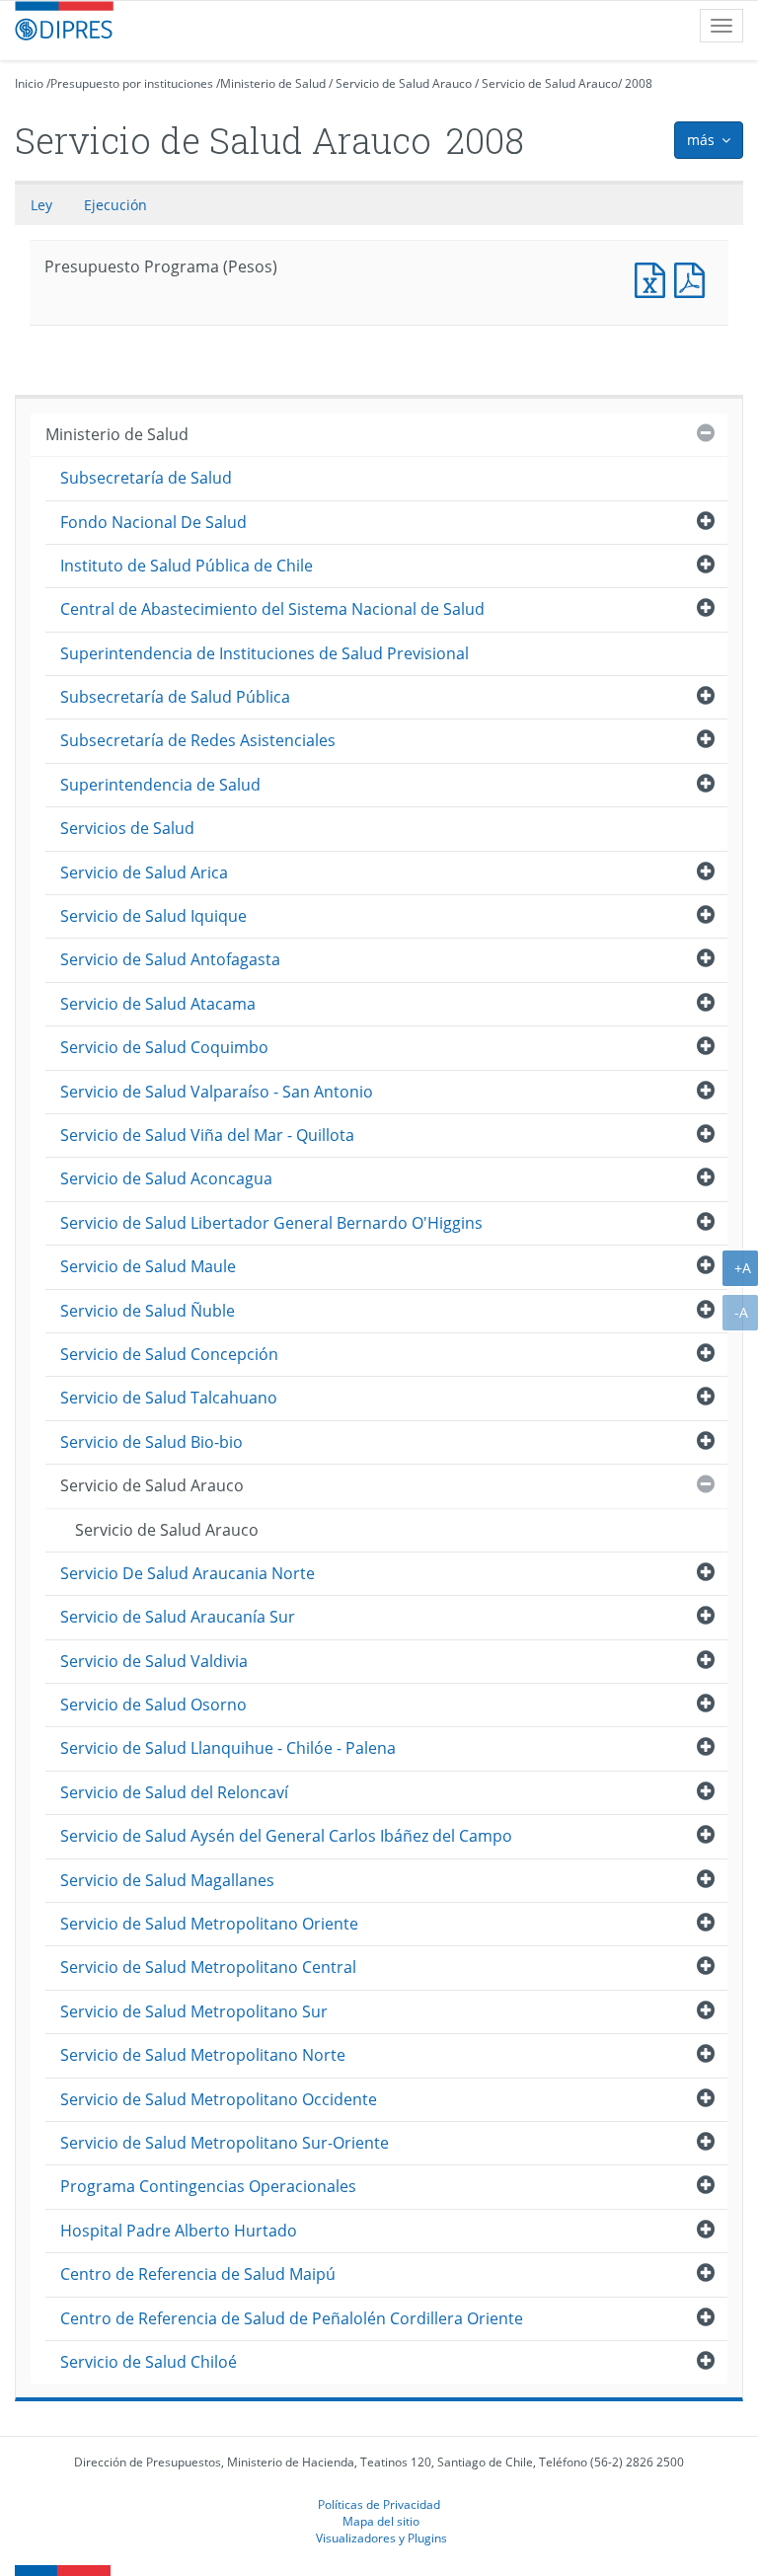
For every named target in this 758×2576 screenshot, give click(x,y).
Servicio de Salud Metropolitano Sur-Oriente (225, 2143)
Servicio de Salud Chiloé (149, 2362)
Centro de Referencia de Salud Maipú (198, 2274)
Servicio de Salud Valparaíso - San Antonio (217, 1092)
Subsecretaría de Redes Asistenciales (198, 740)
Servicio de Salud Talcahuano (169, 1398)
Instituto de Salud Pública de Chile (187, 566)
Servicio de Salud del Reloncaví (174, 1792)
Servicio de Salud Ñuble (148, 1311)
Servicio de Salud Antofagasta (170, 959)
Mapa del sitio (381, 2521)
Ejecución (115, 205)
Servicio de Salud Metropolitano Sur (194, 2011)
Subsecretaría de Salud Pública (175, 697)
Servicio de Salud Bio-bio (152, 1442)
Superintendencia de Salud (160, 785)
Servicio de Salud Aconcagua (166, 1178)
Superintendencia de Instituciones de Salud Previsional (265, 653)
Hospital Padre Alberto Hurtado (179, 2231)
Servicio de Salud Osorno (153, 1705)
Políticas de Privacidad (379, 2504)
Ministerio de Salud (273, 83)
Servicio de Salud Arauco (404, 83)
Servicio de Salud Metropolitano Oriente (209, 1924)
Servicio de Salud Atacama (158, 1004)
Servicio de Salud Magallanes (167, 1880)
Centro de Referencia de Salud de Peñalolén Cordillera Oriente (292, 2318)
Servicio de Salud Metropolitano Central (208, 1967)
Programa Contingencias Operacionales (208, 2186)
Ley (41, 205)
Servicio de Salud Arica (144, 872)
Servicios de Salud (127, 828)
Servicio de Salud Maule (148, 1266)
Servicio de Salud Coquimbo (164, 1047)
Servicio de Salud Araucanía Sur (178, 1617)
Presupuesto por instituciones (132, 83)
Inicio (29, 83)
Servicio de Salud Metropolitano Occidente (219, 2099)
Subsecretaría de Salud (146, 478)
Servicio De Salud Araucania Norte (188, 1573)
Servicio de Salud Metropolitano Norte (203, 2055)
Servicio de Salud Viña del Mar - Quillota (207, 1135)
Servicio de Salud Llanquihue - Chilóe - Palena (228, 1748)
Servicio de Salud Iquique (153, 916)
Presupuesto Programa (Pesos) (654, 278)
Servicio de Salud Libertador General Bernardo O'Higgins (271, 1223)
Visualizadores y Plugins (381, 2538)
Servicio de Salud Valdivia (154, 1661)
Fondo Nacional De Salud (153, 522)
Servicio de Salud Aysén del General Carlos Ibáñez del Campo (286, 1836)
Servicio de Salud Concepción (169, 1354)
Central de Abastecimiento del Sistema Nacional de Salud (272, 609)
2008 (639, 83)
